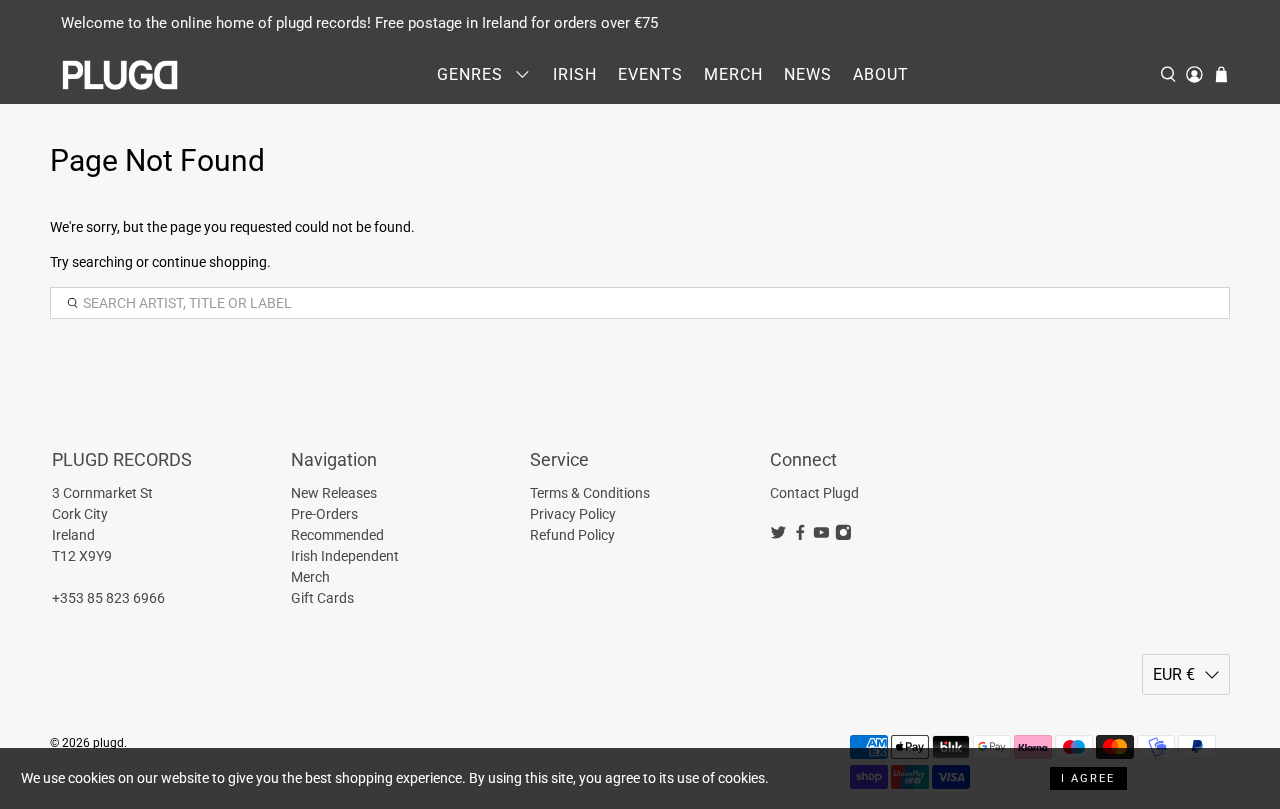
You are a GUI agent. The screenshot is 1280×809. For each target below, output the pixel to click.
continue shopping (209, 262)
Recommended (337, 535)
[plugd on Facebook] (800, 536)
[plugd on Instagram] (843, 536)
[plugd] (121, 75)
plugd (108, 743)
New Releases (334, 493)
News (808, 74)
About (881, 74)
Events (650, 74)
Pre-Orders (324, 514)
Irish (575, 74)
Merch (733, 74)
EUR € (1174, 674)
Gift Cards (322, 598)
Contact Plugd (814, 493)
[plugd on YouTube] (821, 536)
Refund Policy (572, 535)
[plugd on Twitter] (778, 536)
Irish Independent (345, 556)
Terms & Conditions (590, 493)
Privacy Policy (573, 514)
